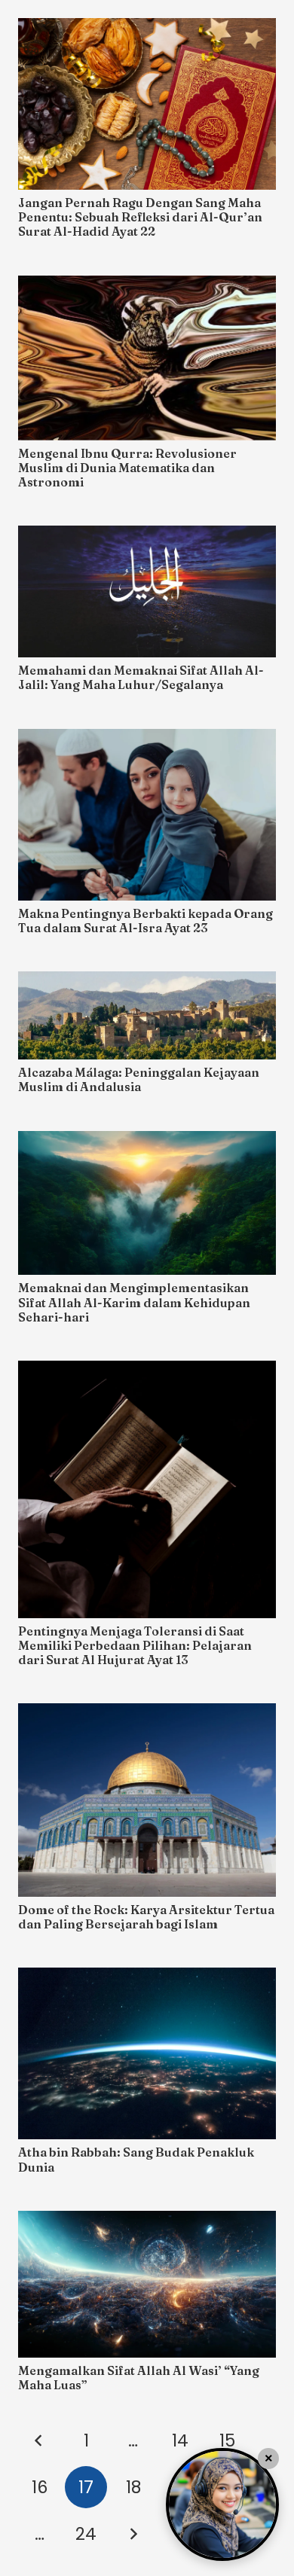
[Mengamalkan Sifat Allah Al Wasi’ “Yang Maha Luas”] (147, 2284)
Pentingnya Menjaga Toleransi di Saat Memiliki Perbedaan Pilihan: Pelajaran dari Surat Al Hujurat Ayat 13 (135, 1645)
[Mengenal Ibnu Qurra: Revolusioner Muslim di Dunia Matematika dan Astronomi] (147, 358)
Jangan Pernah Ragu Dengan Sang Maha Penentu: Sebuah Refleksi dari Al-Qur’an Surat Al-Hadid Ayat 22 (140, 217)
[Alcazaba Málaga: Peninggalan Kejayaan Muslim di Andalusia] (147, 1015)
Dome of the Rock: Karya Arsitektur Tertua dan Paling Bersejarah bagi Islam (146, 1917)
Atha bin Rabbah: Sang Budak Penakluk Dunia (136, 2159)
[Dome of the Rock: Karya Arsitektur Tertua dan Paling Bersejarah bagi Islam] (147, 1800)
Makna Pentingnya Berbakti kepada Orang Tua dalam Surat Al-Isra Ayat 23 (145, 921)
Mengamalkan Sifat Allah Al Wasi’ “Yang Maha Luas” (139, 2378)
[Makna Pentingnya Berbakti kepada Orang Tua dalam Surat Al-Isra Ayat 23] (147, 815)
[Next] (133, 2534)
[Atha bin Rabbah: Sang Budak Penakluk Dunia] (147, 2053)
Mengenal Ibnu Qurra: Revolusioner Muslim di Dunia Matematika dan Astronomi (127, 468)
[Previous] (39, 2440)
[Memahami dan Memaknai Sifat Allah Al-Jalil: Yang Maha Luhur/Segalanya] (147, 591)
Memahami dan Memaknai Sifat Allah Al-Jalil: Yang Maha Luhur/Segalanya (141, 677)
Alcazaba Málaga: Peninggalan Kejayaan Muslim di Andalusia (139, 1079)
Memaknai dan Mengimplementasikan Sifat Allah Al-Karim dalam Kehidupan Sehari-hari (134, 1302)
